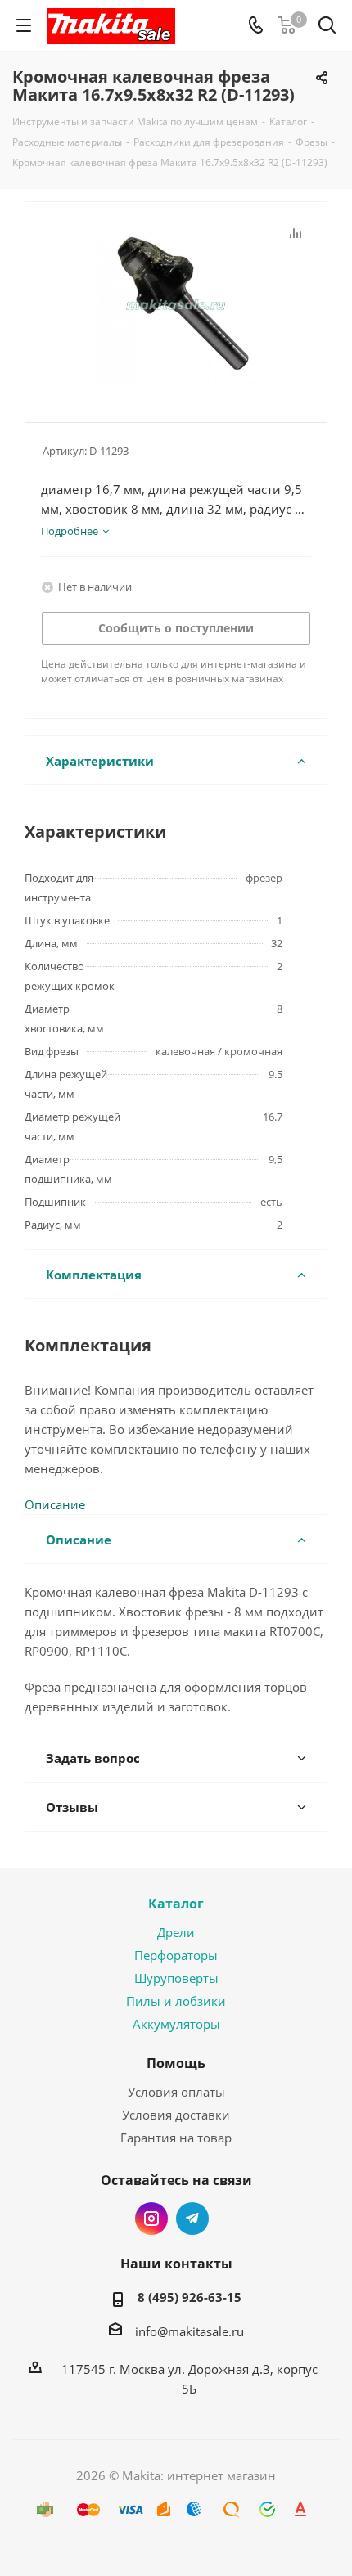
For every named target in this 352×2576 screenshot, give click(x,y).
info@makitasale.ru (190, 2331)
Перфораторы (176, 1955)
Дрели (176, 1932)
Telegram (192, 2219)
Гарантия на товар (176, 2138)
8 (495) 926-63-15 (190, 2297)
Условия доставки (176, 2115)
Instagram (151, 2219)
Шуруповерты (176, 1978)
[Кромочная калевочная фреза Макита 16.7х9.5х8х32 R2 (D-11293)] (176, 305)
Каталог (176, 1904)
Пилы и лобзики (176, 2001)
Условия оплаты (176, 2092)
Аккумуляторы (176, 2024)
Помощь (176, 2063)
